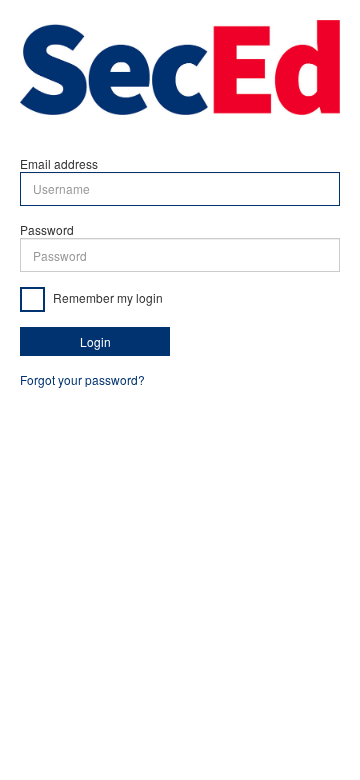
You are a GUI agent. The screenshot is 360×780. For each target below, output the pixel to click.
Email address (59, 163)
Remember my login (106, 297)
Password (47, 229)
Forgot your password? (82, 379)
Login (95, 341)
